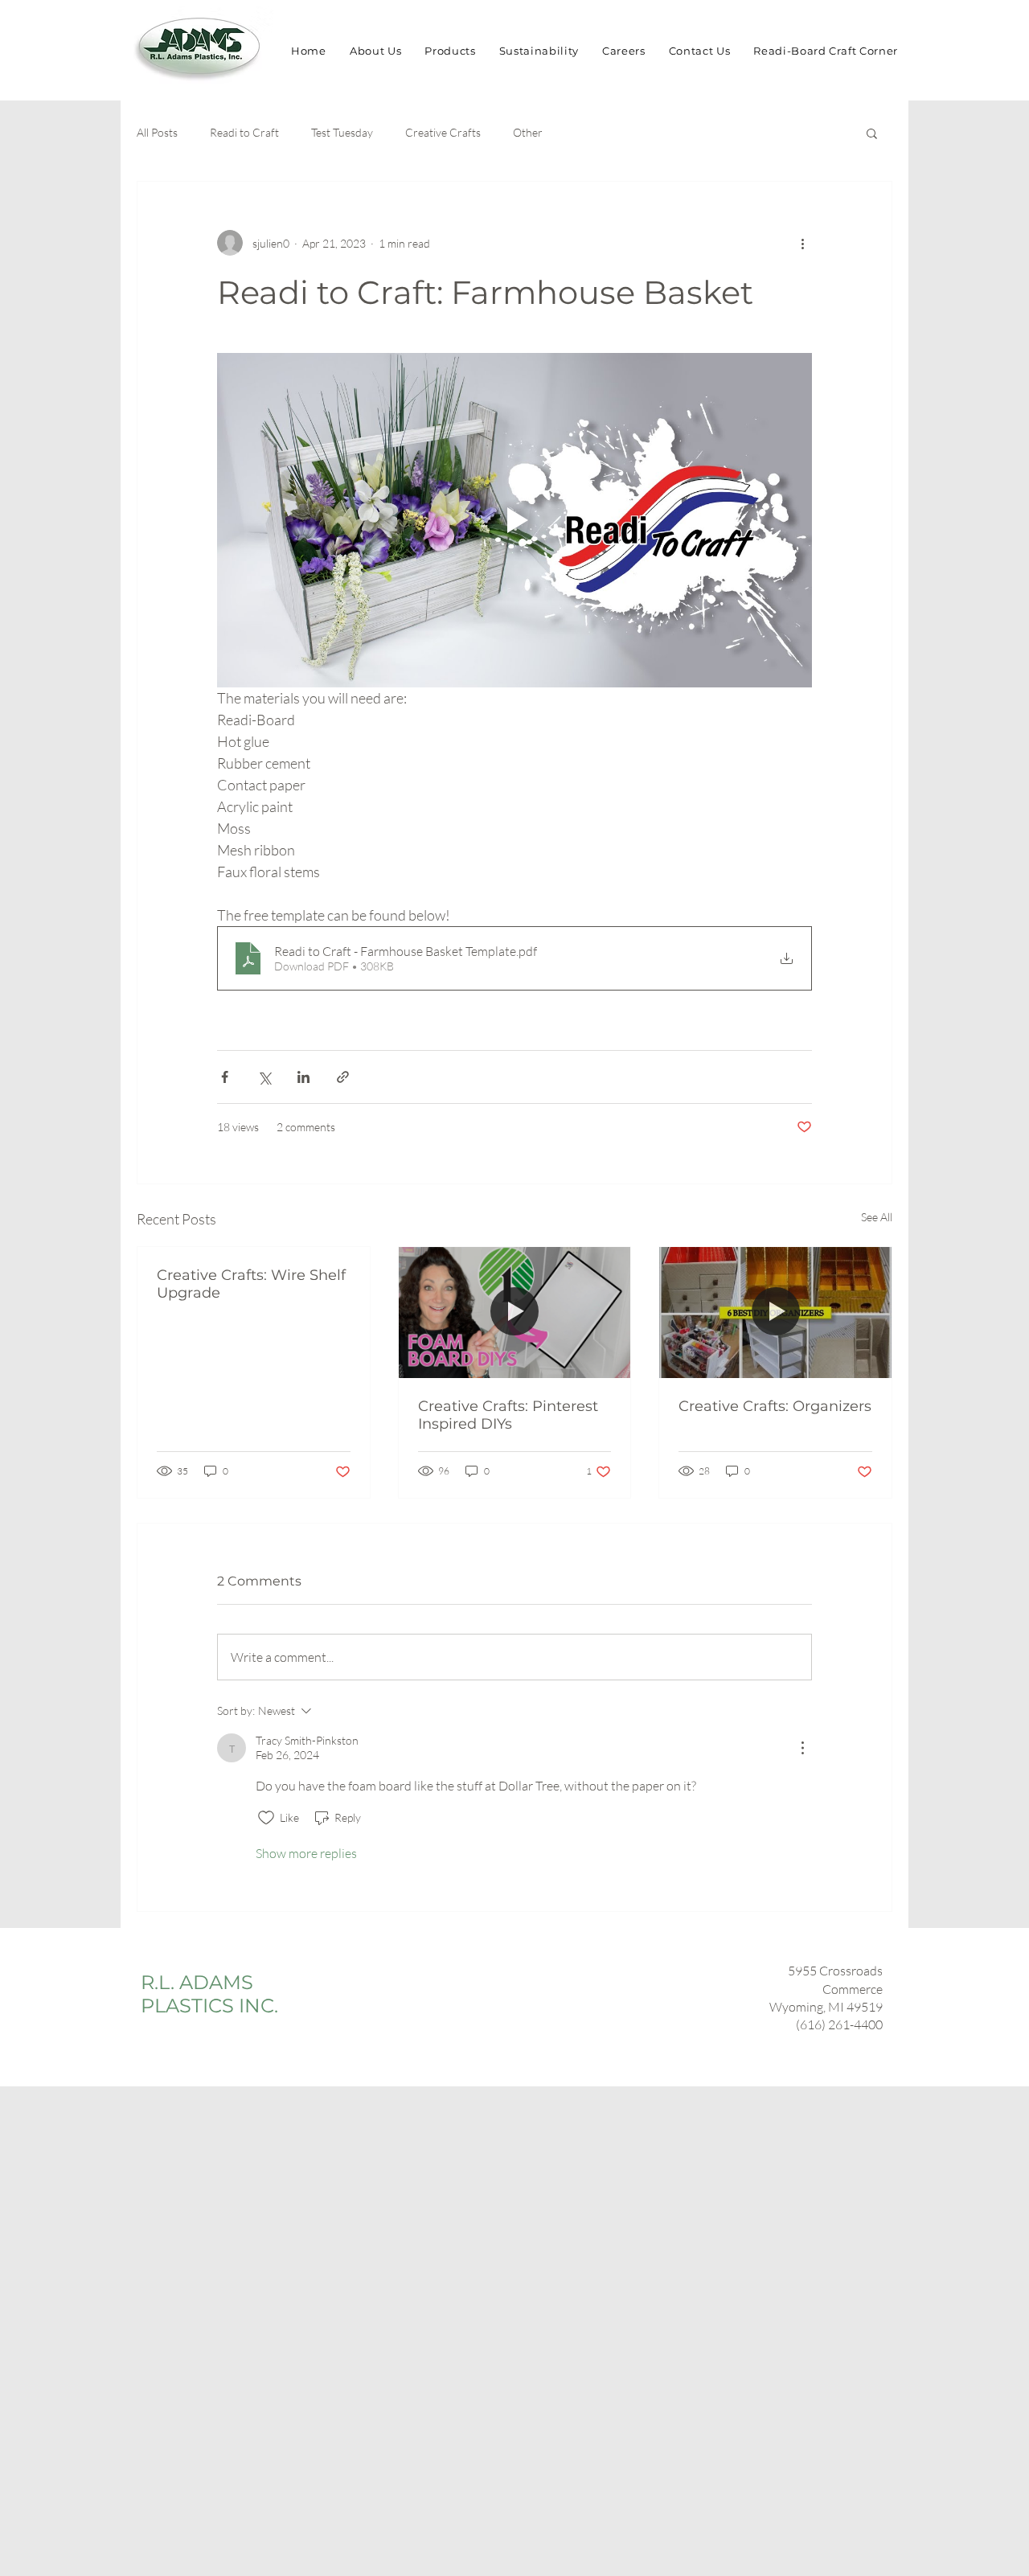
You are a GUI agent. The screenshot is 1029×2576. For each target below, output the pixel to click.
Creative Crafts (443, 132)
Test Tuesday (342, 132)
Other (528, 132)
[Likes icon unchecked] (266, 1818)
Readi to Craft (244, 132)
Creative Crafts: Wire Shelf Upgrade (251, 1284)
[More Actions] (802, 1748)
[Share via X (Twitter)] (264, 1077)
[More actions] (802, 243)
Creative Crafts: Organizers (775, 1406)
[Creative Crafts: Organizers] (775, 1312)
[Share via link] (343, 1077)
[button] (872, 133)
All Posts (157, 132)
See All (877, 1217)
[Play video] (514, 520)
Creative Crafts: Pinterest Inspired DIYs (508, 1415)
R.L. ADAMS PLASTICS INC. (209, 1994)
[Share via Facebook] (225, 1077)
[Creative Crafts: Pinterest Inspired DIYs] (515, 1312)
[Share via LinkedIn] (303, 1077)
